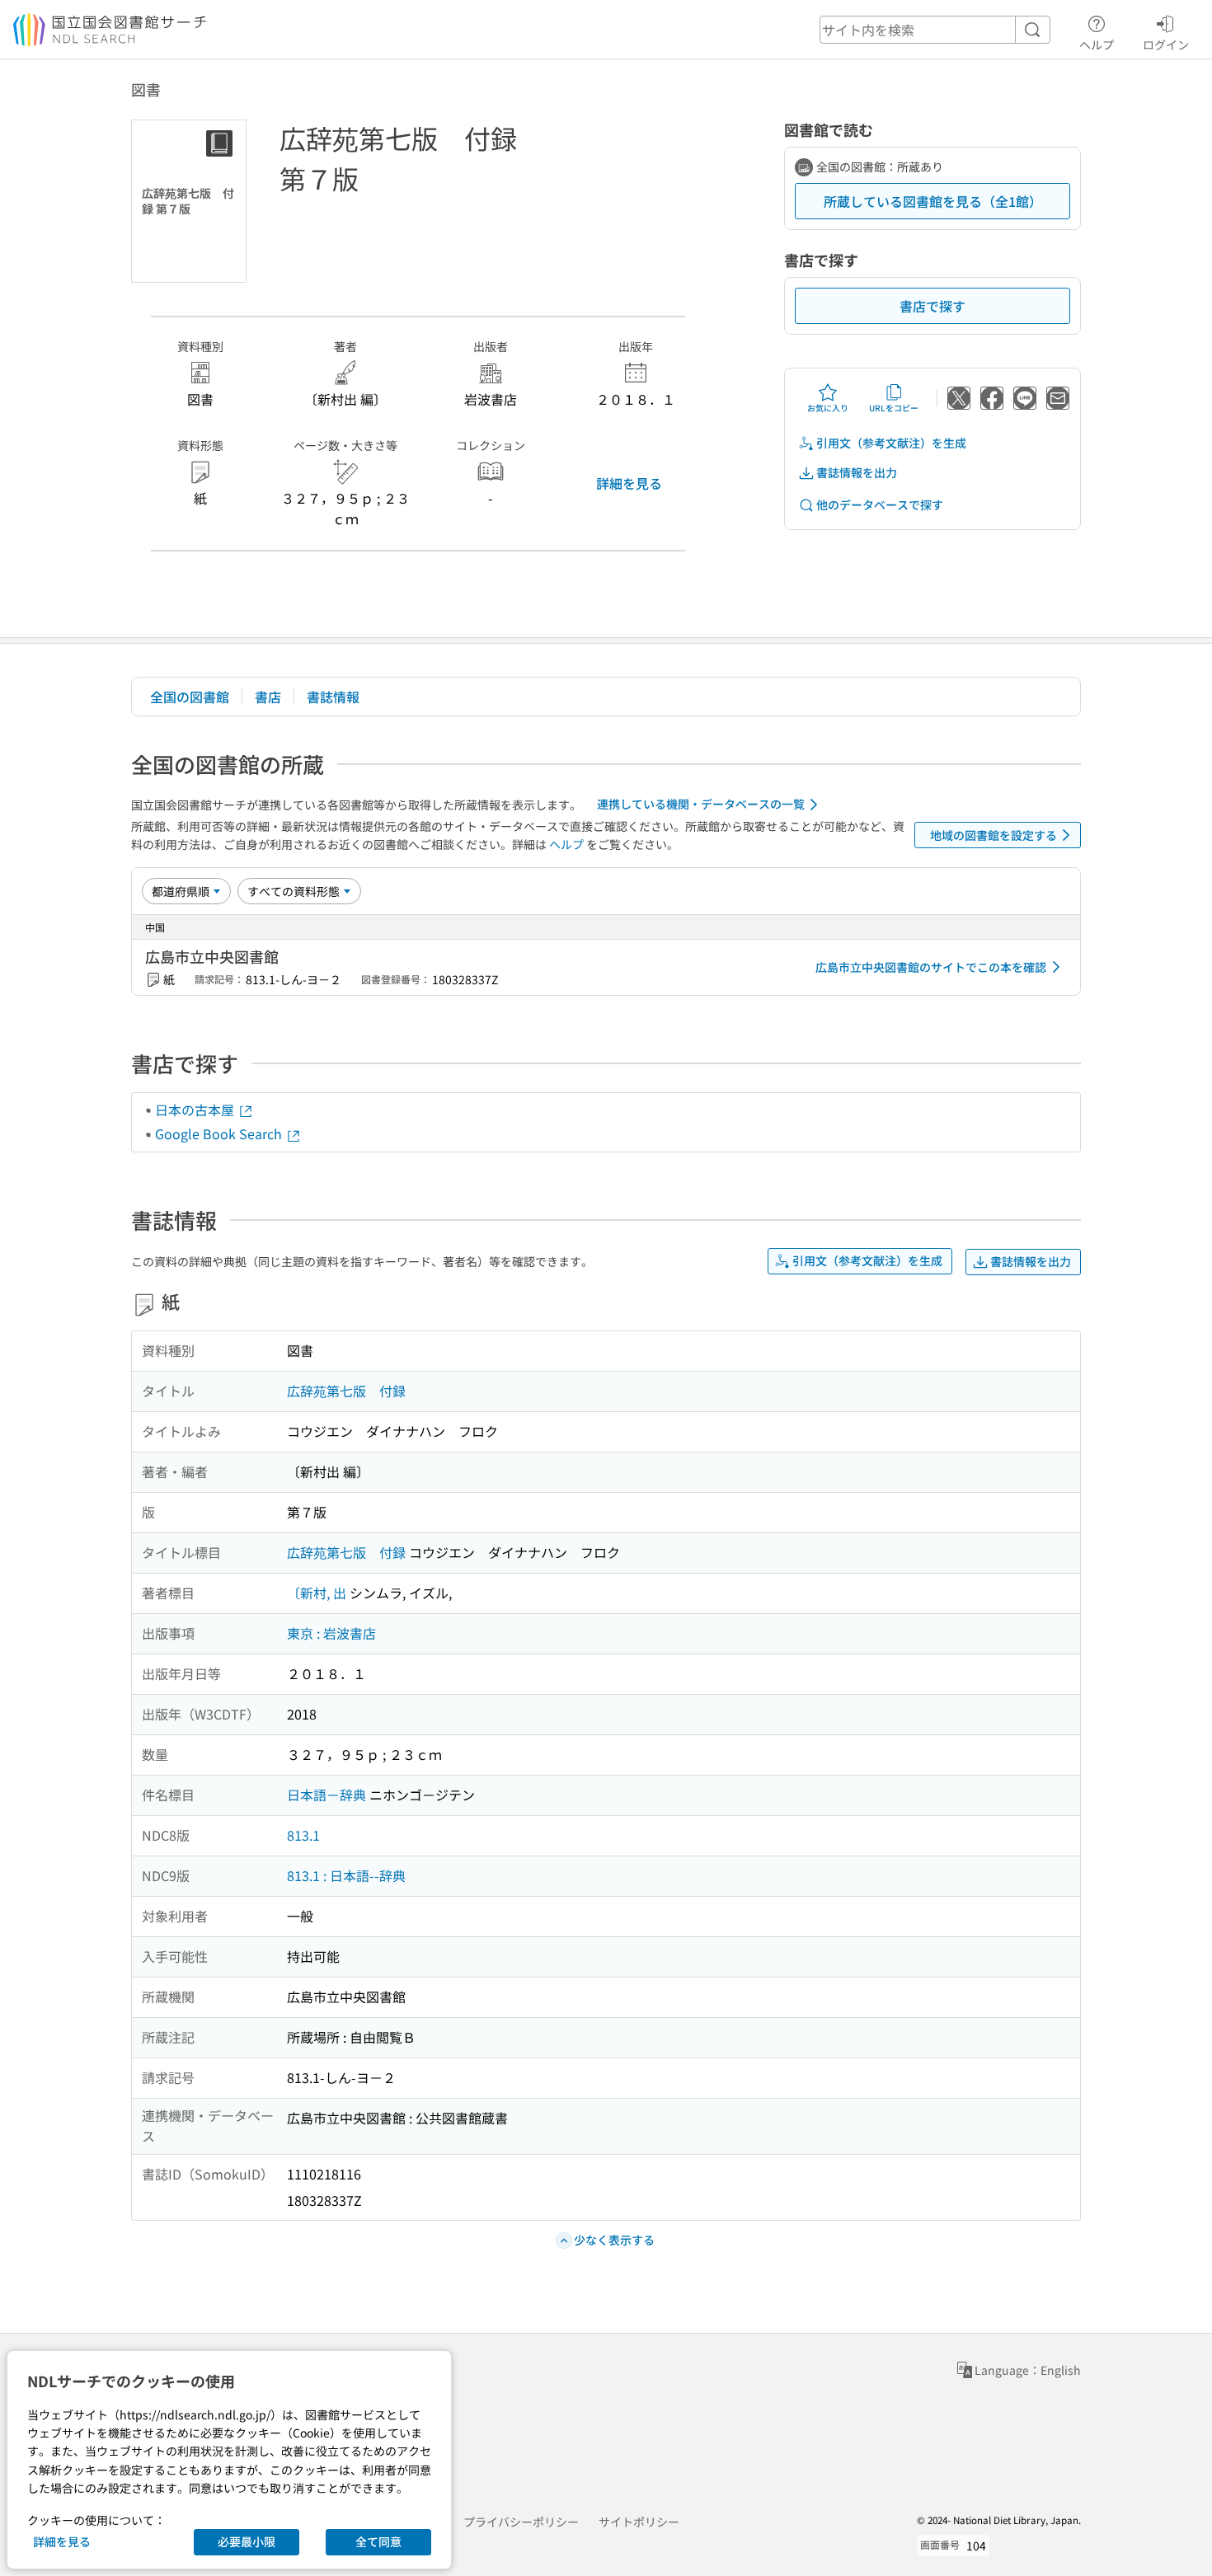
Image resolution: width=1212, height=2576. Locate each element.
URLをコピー (894, 408)
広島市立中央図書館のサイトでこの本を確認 (931, 967)
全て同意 (378, 2541)
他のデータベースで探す (880, 504)
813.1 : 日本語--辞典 (346, 1875)
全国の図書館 (190, 697)
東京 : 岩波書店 (331, 1633)
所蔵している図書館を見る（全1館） (933, 201)
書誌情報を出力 (857, 472)
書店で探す (932, 306)
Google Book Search (220, 1133)
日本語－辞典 (326, 1795)
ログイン (1166, 44)
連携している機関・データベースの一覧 (701, 804)
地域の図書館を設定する (994, 835)
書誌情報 (333, 697)
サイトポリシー (639, 2522)
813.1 (303, 1835)
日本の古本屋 (196, 1110)
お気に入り (828, 408)
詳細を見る (629, 483)
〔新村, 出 (317, 1593)
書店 (268, 697)
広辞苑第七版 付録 (346, 1391)
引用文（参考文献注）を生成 (891, 443)
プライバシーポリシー (521, 2522)
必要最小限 (247, 2541)
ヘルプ (1097, 44)
